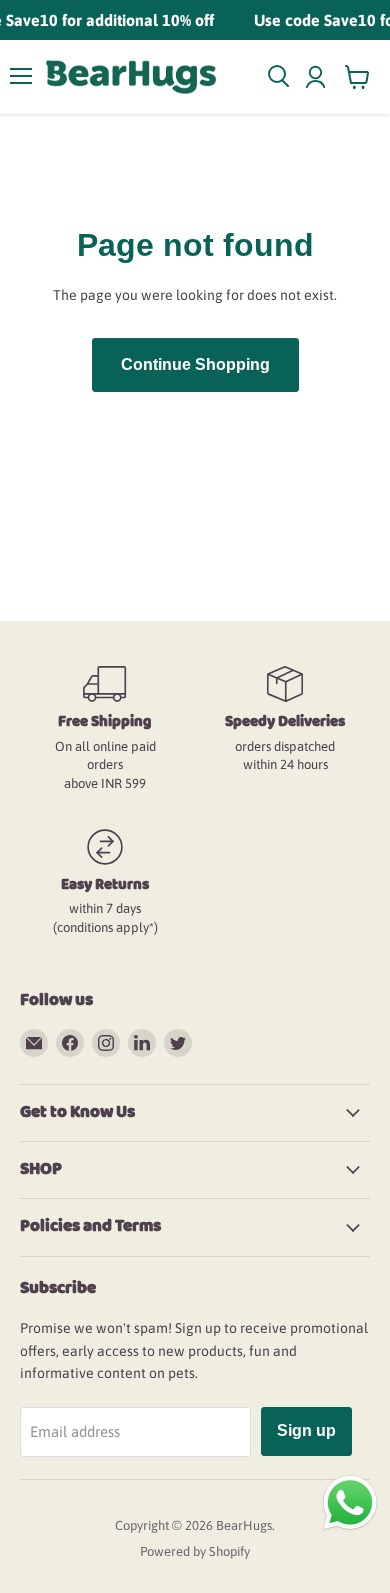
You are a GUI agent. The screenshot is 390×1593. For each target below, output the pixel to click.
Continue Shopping (195, 364)
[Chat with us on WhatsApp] (350, 1502)
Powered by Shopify (195, 1551)
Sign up (306, 1430)
